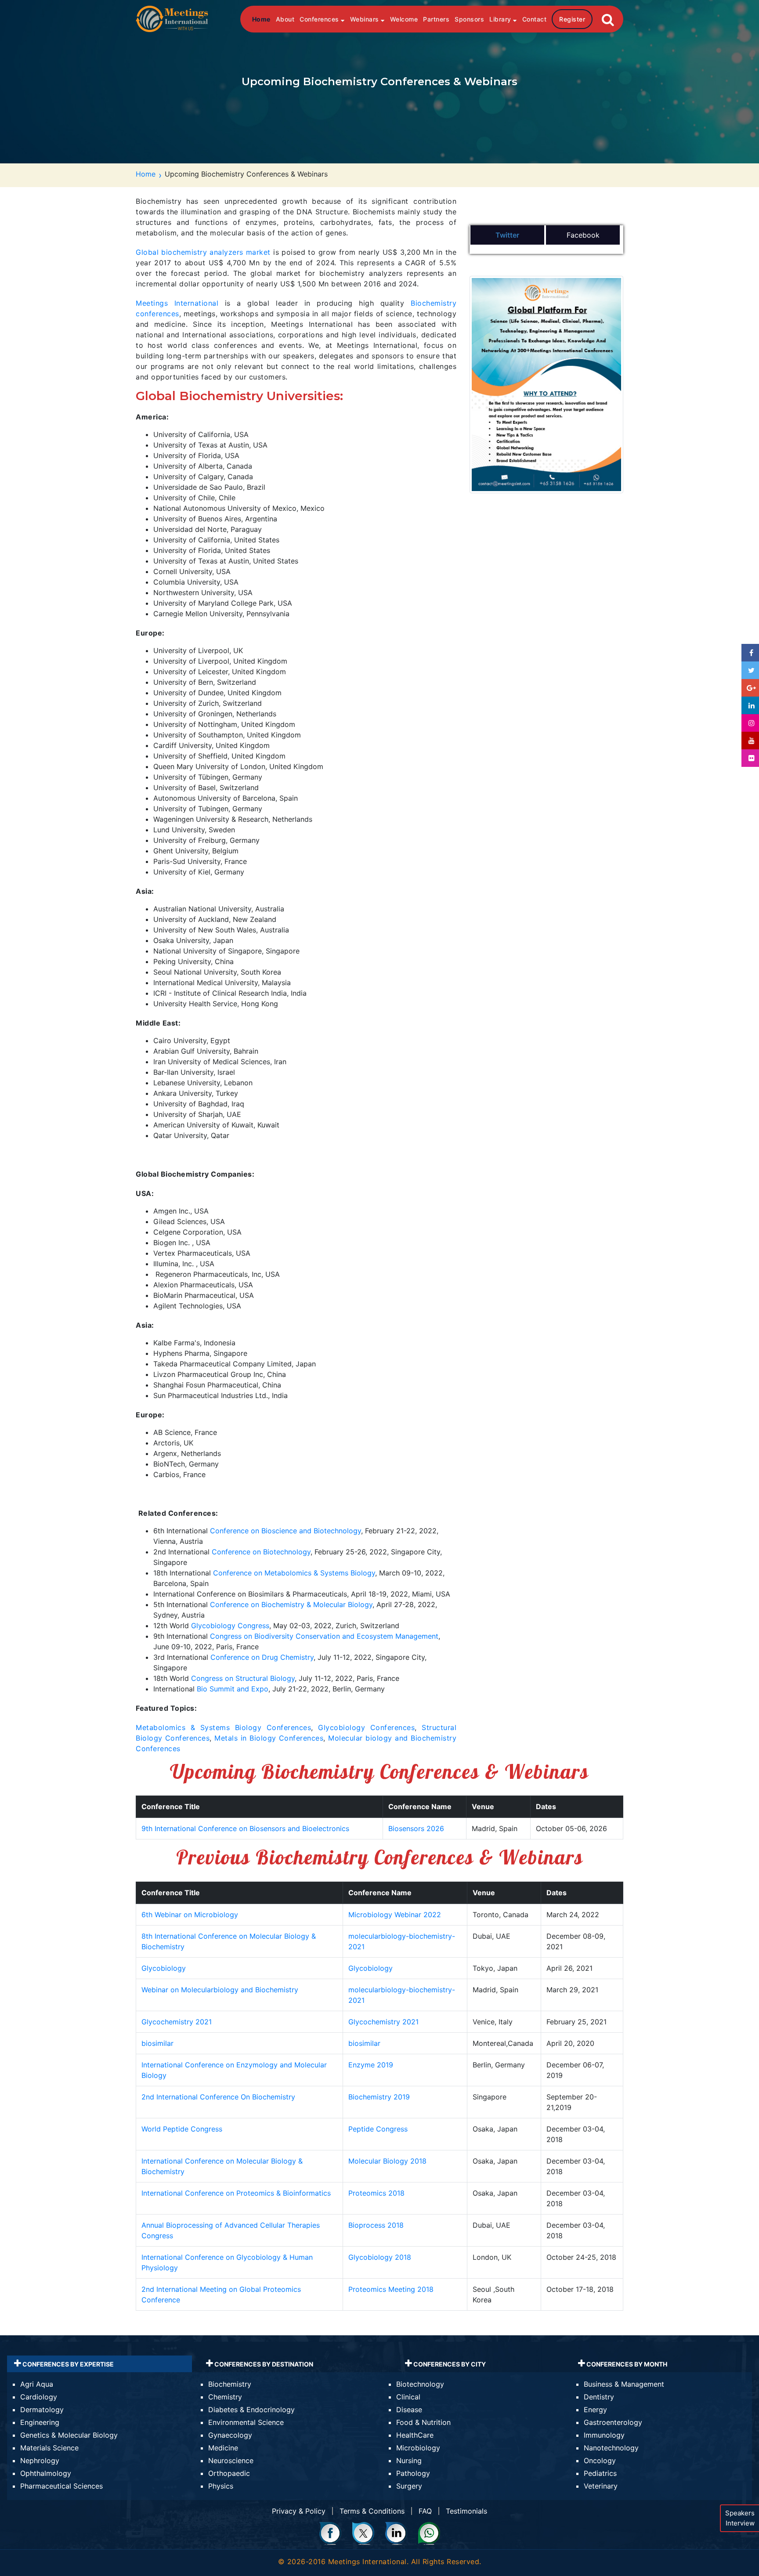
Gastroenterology (613, 2422)
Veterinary (601, 2486)
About (285, 19)
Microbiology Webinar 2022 (395, 1915)
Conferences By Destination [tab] (263, 2364)
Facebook (583, 235)
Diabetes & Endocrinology (251, 2410)
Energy (595, 2410)
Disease (409, 2410)
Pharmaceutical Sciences (61, 2486)
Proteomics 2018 (376, 2193)
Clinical (408, 2397)
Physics (221, 2486)
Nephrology (40, 2460)
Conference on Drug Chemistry (262, 1657)
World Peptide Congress (182, 2129)
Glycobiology (164, 1968)
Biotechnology (420, 2384)
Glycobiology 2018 (380, 2257)
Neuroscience (231, 2460)
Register (572, 19)
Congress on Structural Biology (243, 1678)
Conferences (320, 19)
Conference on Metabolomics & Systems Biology (294, 1573)
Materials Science (49, 2448)
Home (261, 19)
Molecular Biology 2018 (387, 2161)
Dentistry (599, 2397)
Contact (535, 19)
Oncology (600, 2460)
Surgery (409, 2486)
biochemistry (184, 252)
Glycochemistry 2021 (177, 2022)
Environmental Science (246, 2422)
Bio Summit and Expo (233, 1689)
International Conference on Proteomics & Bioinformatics (236, 2193)
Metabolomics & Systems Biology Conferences (223, 1727)
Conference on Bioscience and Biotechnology (286, 1531)
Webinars (366, 19)
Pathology (413, 2473)
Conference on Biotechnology (261, 1552)
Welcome (404, 19)
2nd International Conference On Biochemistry (218, 2097)
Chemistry (225, 2397)
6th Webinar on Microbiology (190, 1915)
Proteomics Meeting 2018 (391, 2289)
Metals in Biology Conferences (269, 1738)
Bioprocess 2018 (376, 2225)
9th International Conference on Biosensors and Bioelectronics (245, 1828)
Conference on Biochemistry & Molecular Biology (291, 1604)
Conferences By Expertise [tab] (67, 2364)
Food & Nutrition (423, 2422)
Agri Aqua (37, 2384)
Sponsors (469, 19)
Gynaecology (230, 2435)
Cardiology (39, 2397)
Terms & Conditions (372, 2511)
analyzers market (239, 252)
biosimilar (157, 2043)
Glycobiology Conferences (366, 1727)
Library (501, 19)
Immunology (604, 2435)
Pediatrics (600, 2473)
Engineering (40, 2422)
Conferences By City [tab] (449, 2364)
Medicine (223, 2448)
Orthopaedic (229, 2473)
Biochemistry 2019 (379, 2097)
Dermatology (42, 2410)
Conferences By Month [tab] (626, 2364)
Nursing (409, 2460)
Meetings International (177, 303)
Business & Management (624, 2384)
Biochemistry (230, 2384)
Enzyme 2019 (371, 2065)
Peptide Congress (378, 2129)
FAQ (425, 2511)
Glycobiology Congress (230, 1626)
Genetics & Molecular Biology (69, 2435)
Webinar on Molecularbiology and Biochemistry (220, 1990)
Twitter (507, 235)
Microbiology (418, 2448)
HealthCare (415, 2435)
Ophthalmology (46, 2473)
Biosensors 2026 (416, 1828)
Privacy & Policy (299, 2511)
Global (148, 252)
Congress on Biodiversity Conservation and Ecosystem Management (324, 1636)
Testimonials (466, 2511)
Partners (436, 19)
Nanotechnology (611, 2448)
